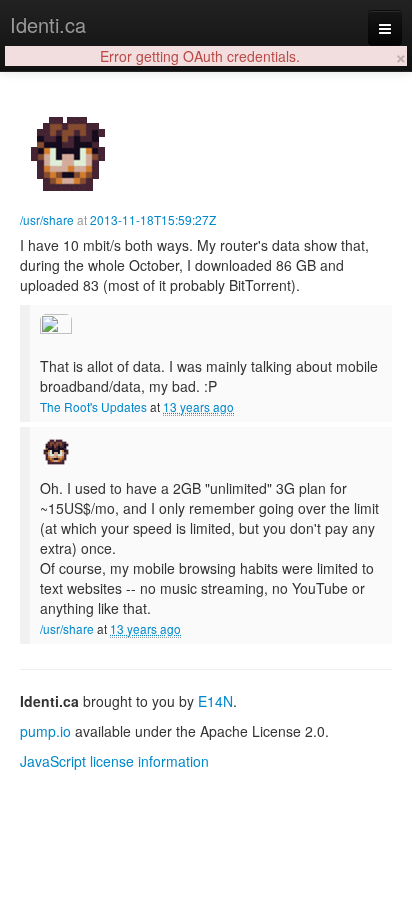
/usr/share (47, 219)
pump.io (45, 731)
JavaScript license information (114, 761)
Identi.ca (48, 24)
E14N (215, 701)
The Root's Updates (93, 406)
